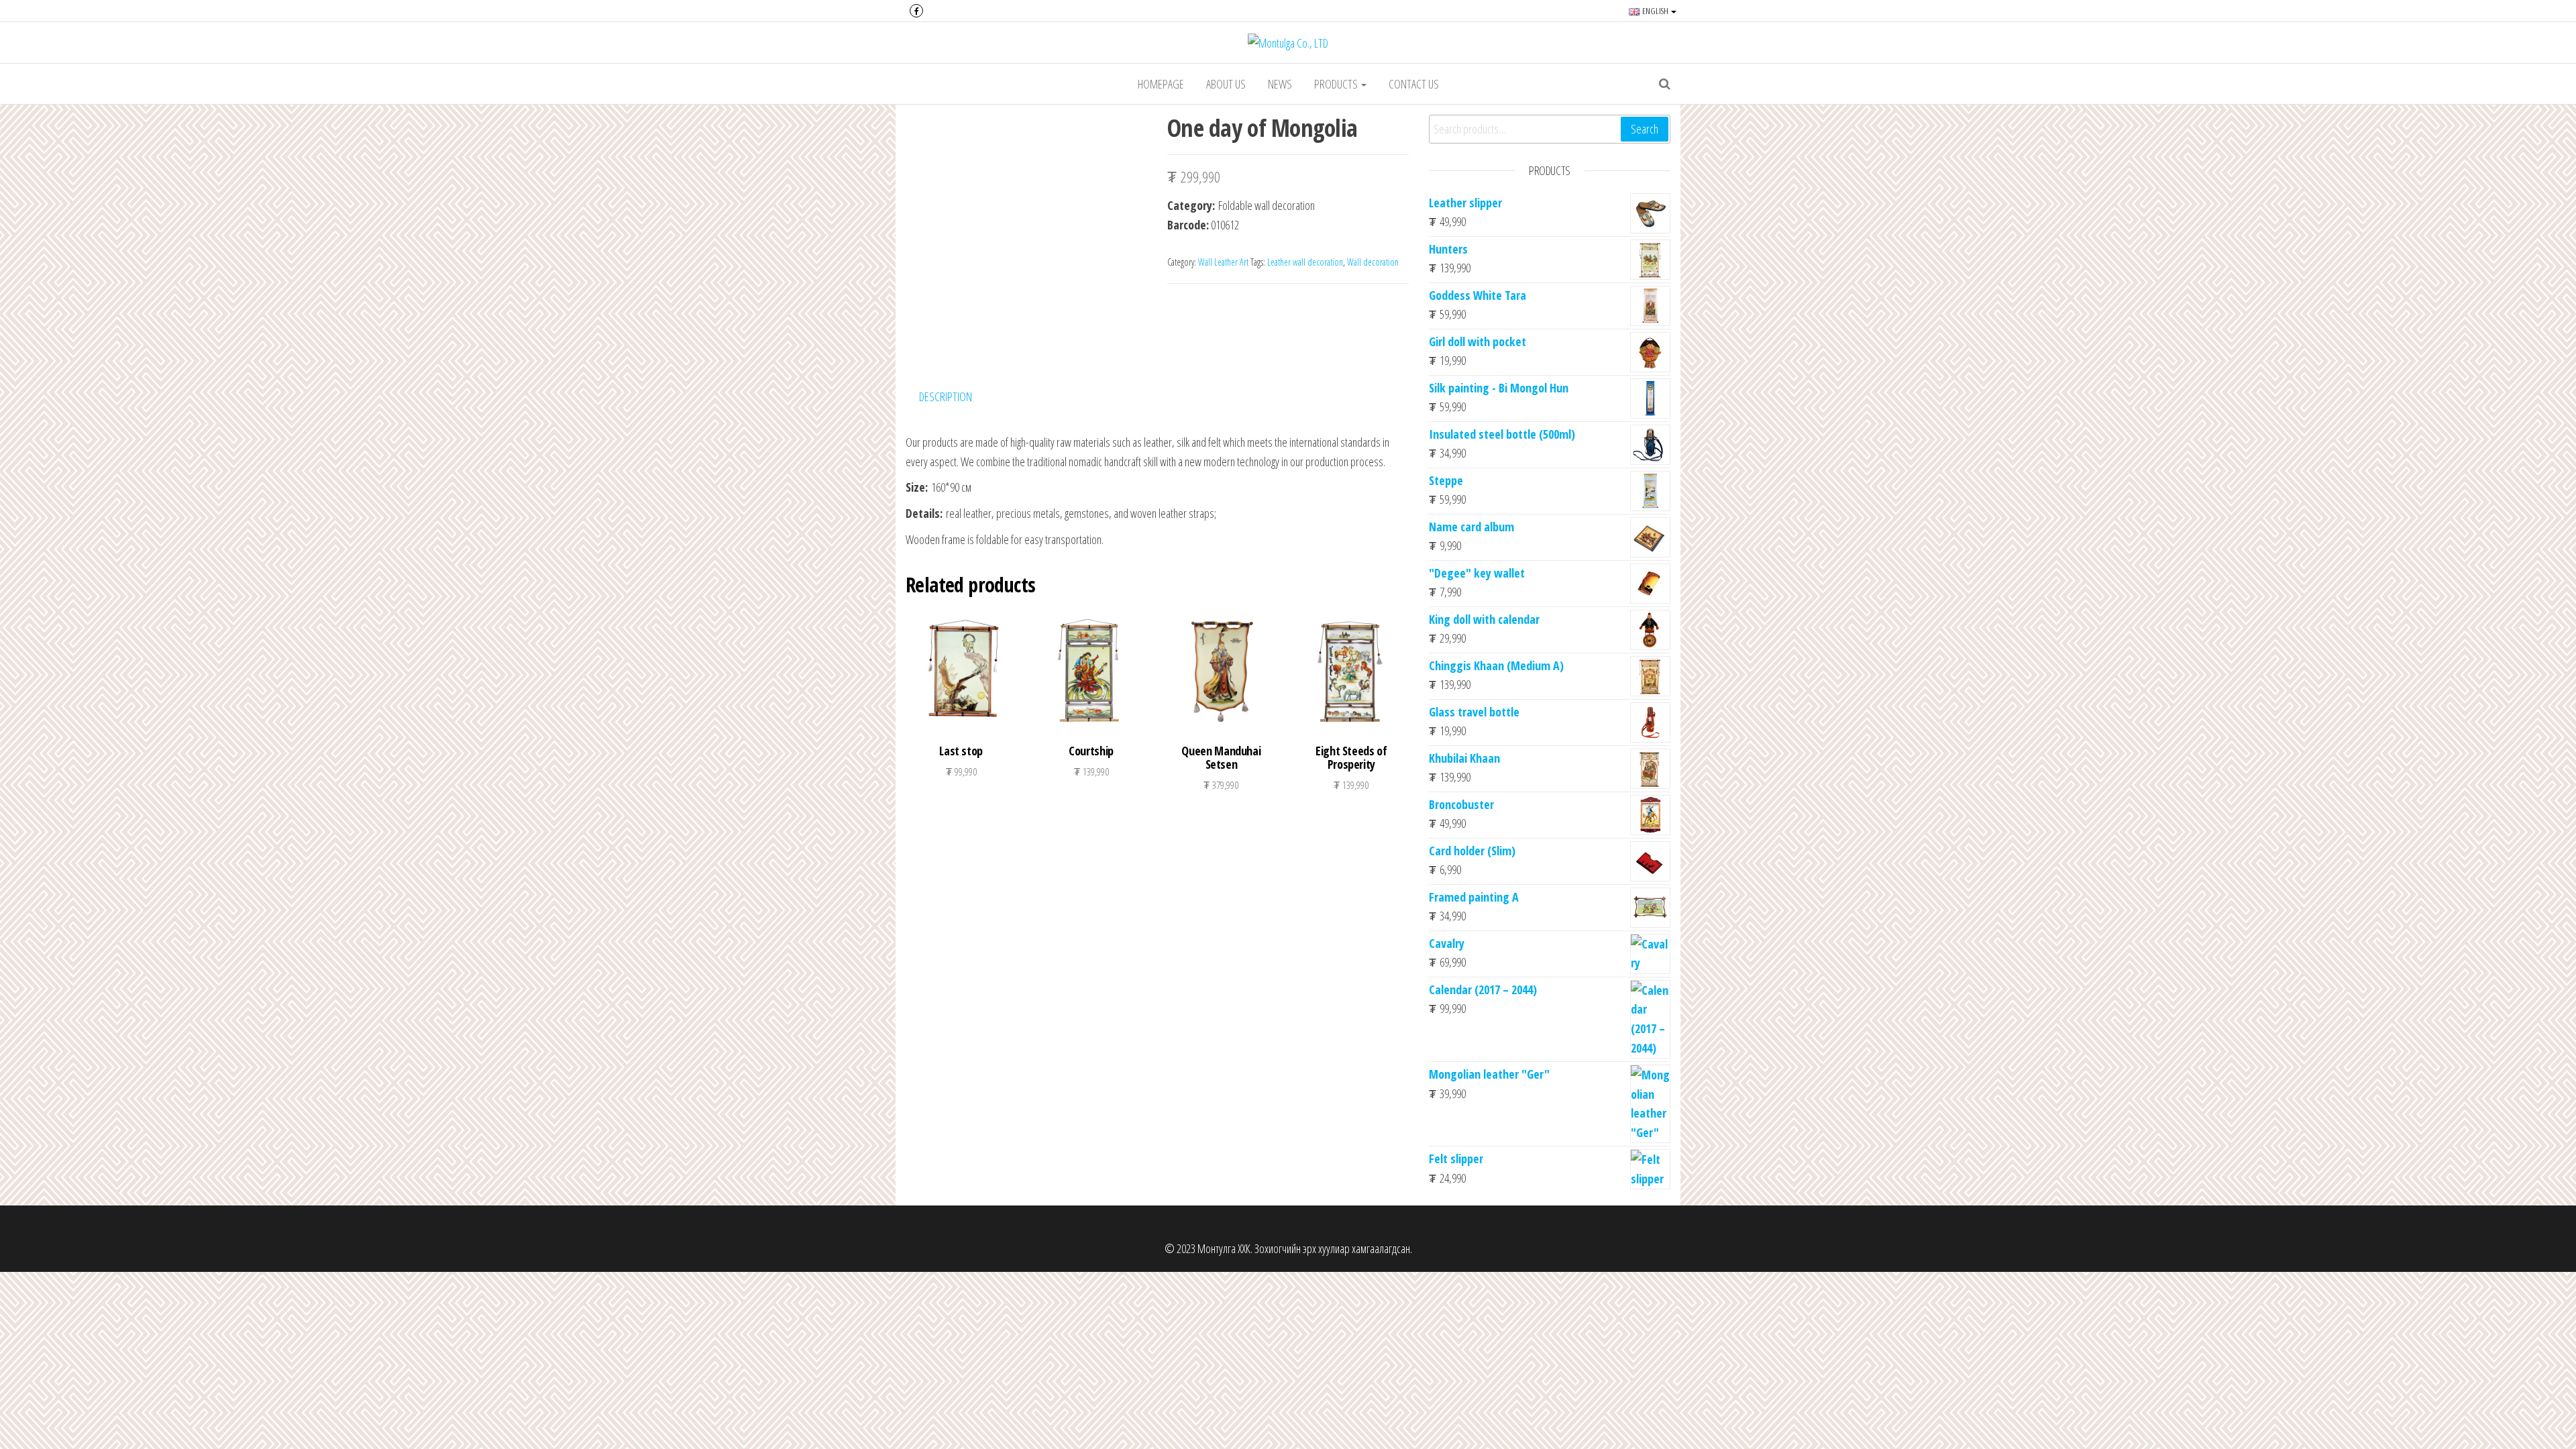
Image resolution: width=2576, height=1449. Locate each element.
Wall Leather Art (1223, 262)
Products (1337, 84)
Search (1645, 129)
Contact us (1414, 84)
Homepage (1161, 84)
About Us (1226, 84)
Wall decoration (1373, 262)
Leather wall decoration (1305, 262)
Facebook (916, 11)
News (1280, 84)
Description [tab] (946, 396)
